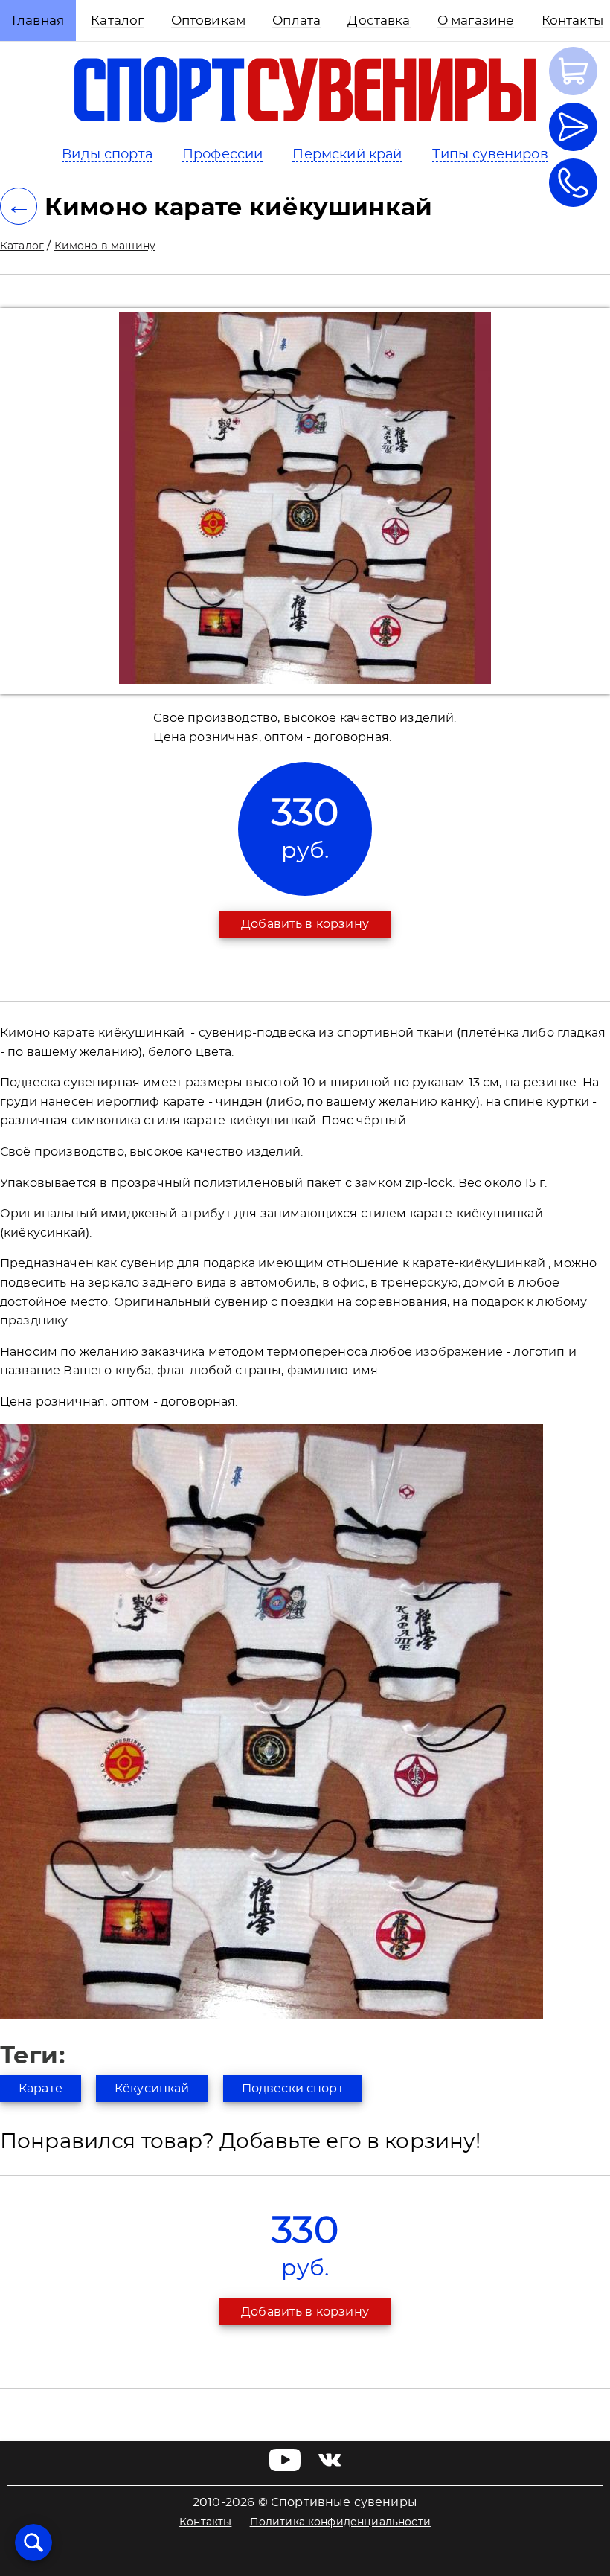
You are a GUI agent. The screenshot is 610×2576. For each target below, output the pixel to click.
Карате (41, 2089)
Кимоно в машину (105, 246)
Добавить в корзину (305, 924)
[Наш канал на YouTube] (285, 2467)
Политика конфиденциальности (340, 2522)
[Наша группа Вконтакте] (330, 2467)
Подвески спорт (293, 2089)
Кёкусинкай (152, 2089)
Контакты (205, 2522)
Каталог (22, 246)
